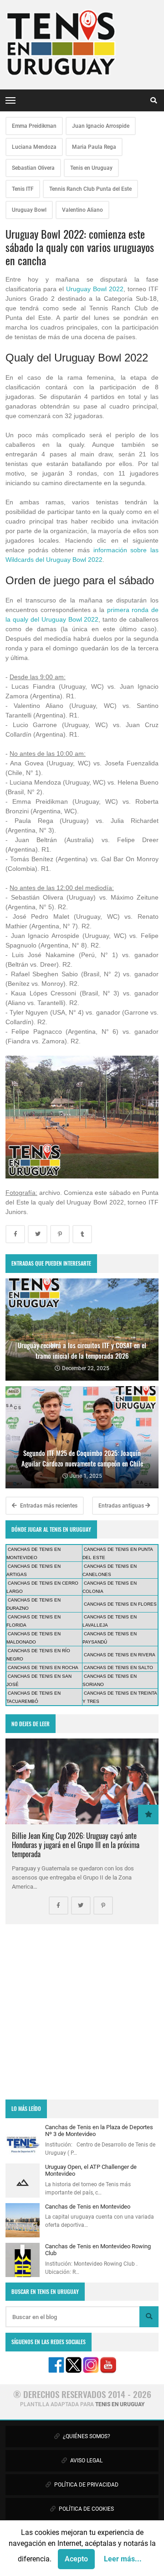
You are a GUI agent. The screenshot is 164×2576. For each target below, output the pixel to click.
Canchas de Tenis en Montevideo (88, 2207)
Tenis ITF (23, 189)
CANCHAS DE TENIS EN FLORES (120, 1604)
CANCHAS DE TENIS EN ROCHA (43, 1668)
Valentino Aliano (82, 210)
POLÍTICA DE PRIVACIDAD (86, 2485)
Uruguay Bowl (29, 210)
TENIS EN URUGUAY (120, 2404)
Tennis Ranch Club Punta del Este (90, 189)
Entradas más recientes (48, 1506)
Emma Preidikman (34, 126)
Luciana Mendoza (34, 147)
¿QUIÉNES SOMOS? (86, 2436)
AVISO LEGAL (86, 2461)
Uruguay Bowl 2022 (95, 289)
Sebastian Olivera (33, 168)
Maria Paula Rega (94, 147)
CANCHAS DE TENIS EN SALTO (118, 1668)
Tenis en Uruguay (91, 168)
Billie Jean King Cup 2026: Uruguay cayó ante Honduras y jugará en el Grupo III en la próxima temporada (76, 1845)
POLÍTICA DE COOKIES (86, 2509)
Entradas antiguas (122, 1506)
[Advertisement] (82, 2012)
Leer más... (123, 2559)
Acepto (76, 2559)
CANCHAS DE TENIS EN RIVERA (120, 1655)
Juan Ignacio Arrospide (101, 126)
